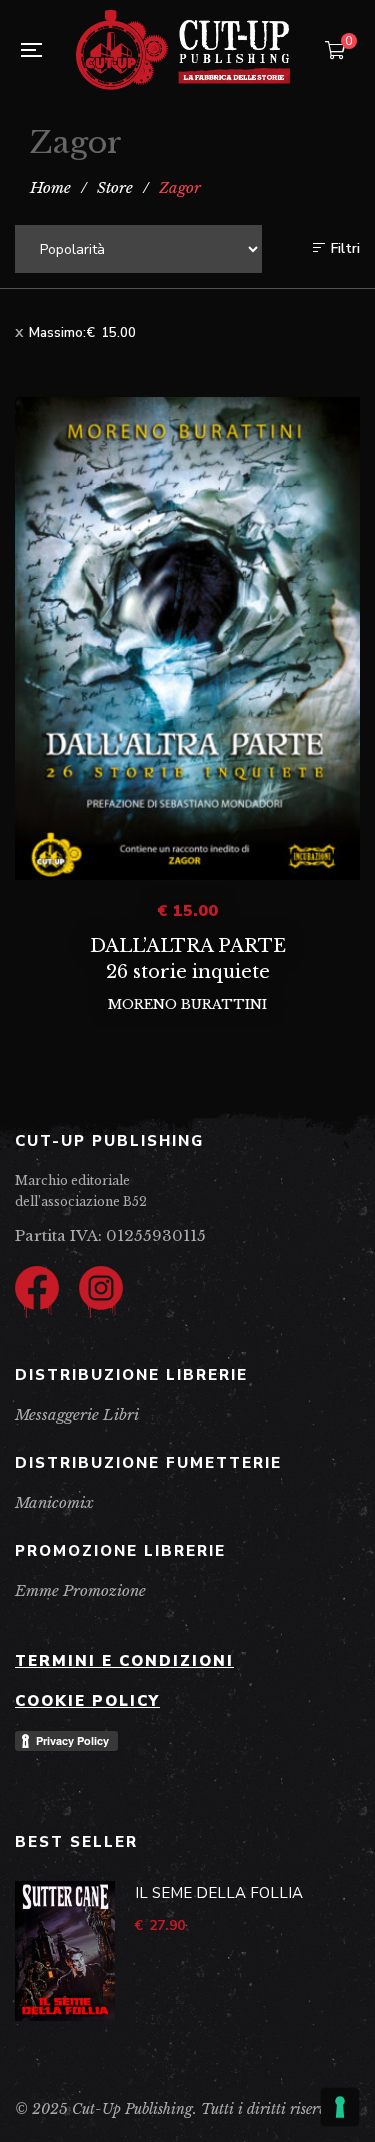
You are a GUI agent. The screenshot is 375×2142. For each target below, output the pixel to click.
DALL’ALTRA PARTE (188, 946)
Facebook (37, 1288)
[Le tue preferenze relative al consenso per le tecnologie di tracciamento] (340, 2107)
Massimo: (82, 333)
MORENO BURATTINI (187, 1004)
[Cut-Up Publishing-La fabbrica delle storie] (183, 50)
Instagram (101, 1288)
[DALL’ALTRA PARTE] (187, 638)
